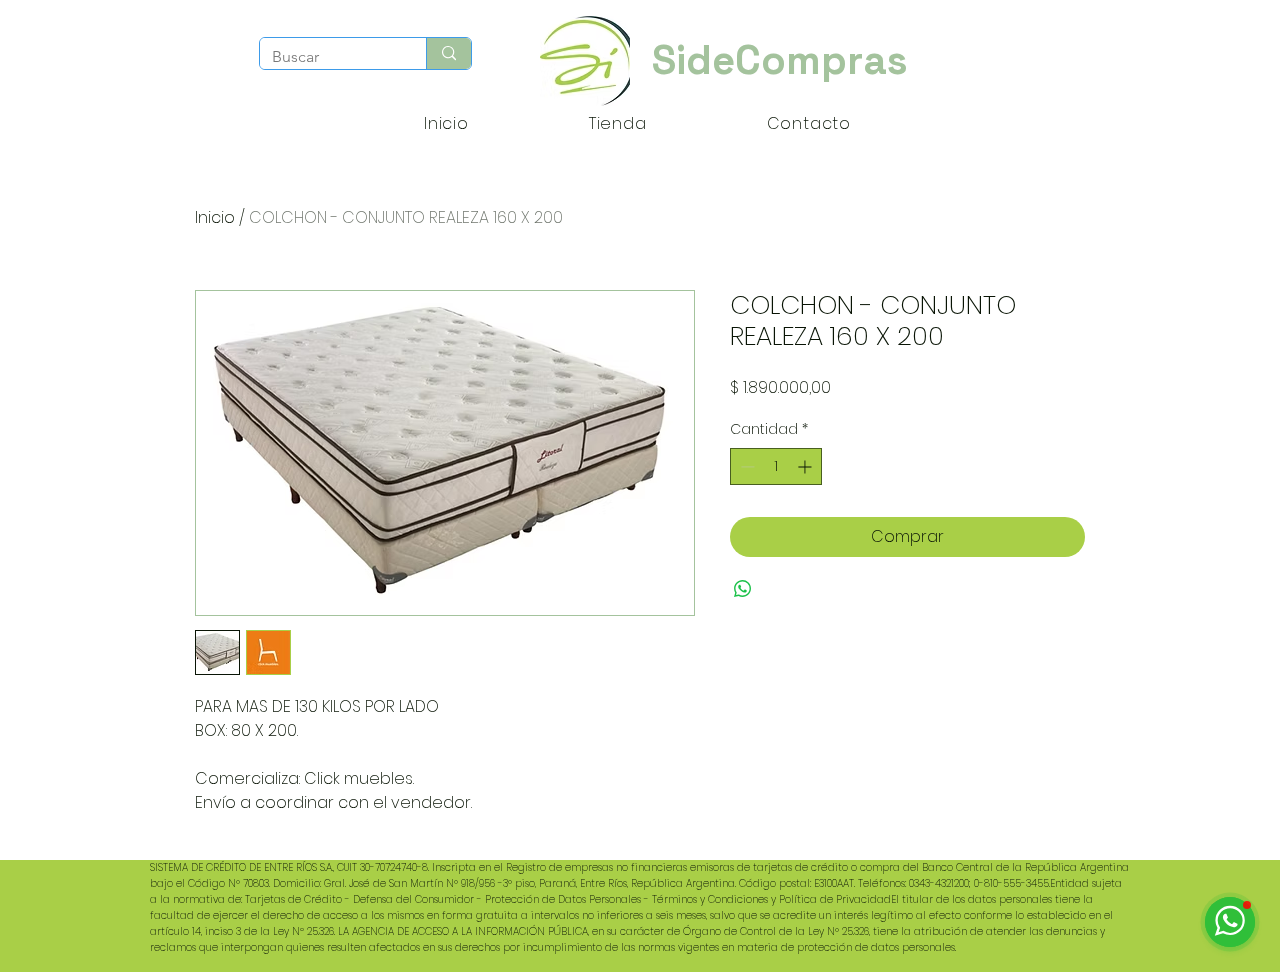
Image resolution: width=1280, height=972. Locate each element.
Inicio (215, 217)
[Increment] (806, 466)
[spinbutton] (776, 466)
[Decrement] (745, 466)
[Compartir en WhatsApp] (743, 589)
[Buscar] (448, 53)
